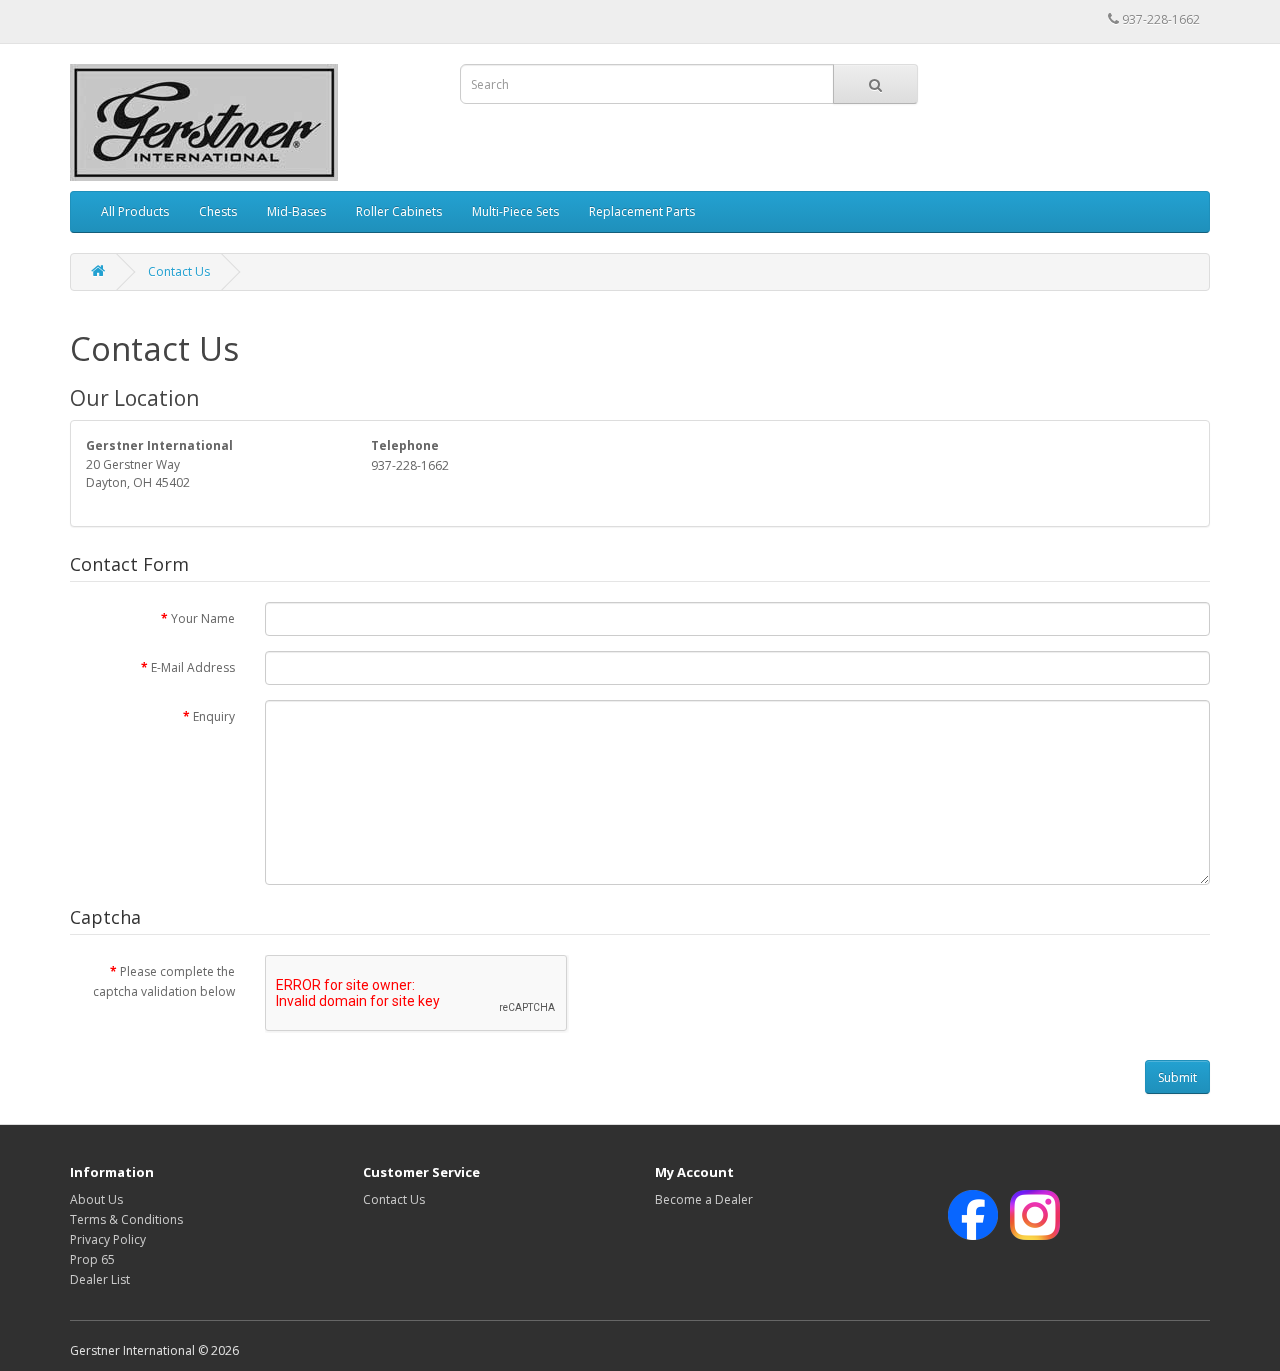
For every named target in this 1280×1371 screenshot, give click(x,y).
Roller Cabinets (399, 211)
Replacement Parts (642, 211)
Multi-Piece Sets (515, 211)
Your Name (203, 618)
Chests (218, 211)
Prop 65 (92, 1259)
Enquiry (214, 716)
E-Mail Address (193, 667)
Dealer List (100, 1279)
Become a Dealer (704, 1199)
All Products (135, 211)
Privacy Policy (108, 1239)
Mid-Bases (296, 211)
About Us (96, 1199)
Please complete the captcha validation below (164, 981)
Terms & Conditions (126, 1219)
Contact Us (179, 271)
